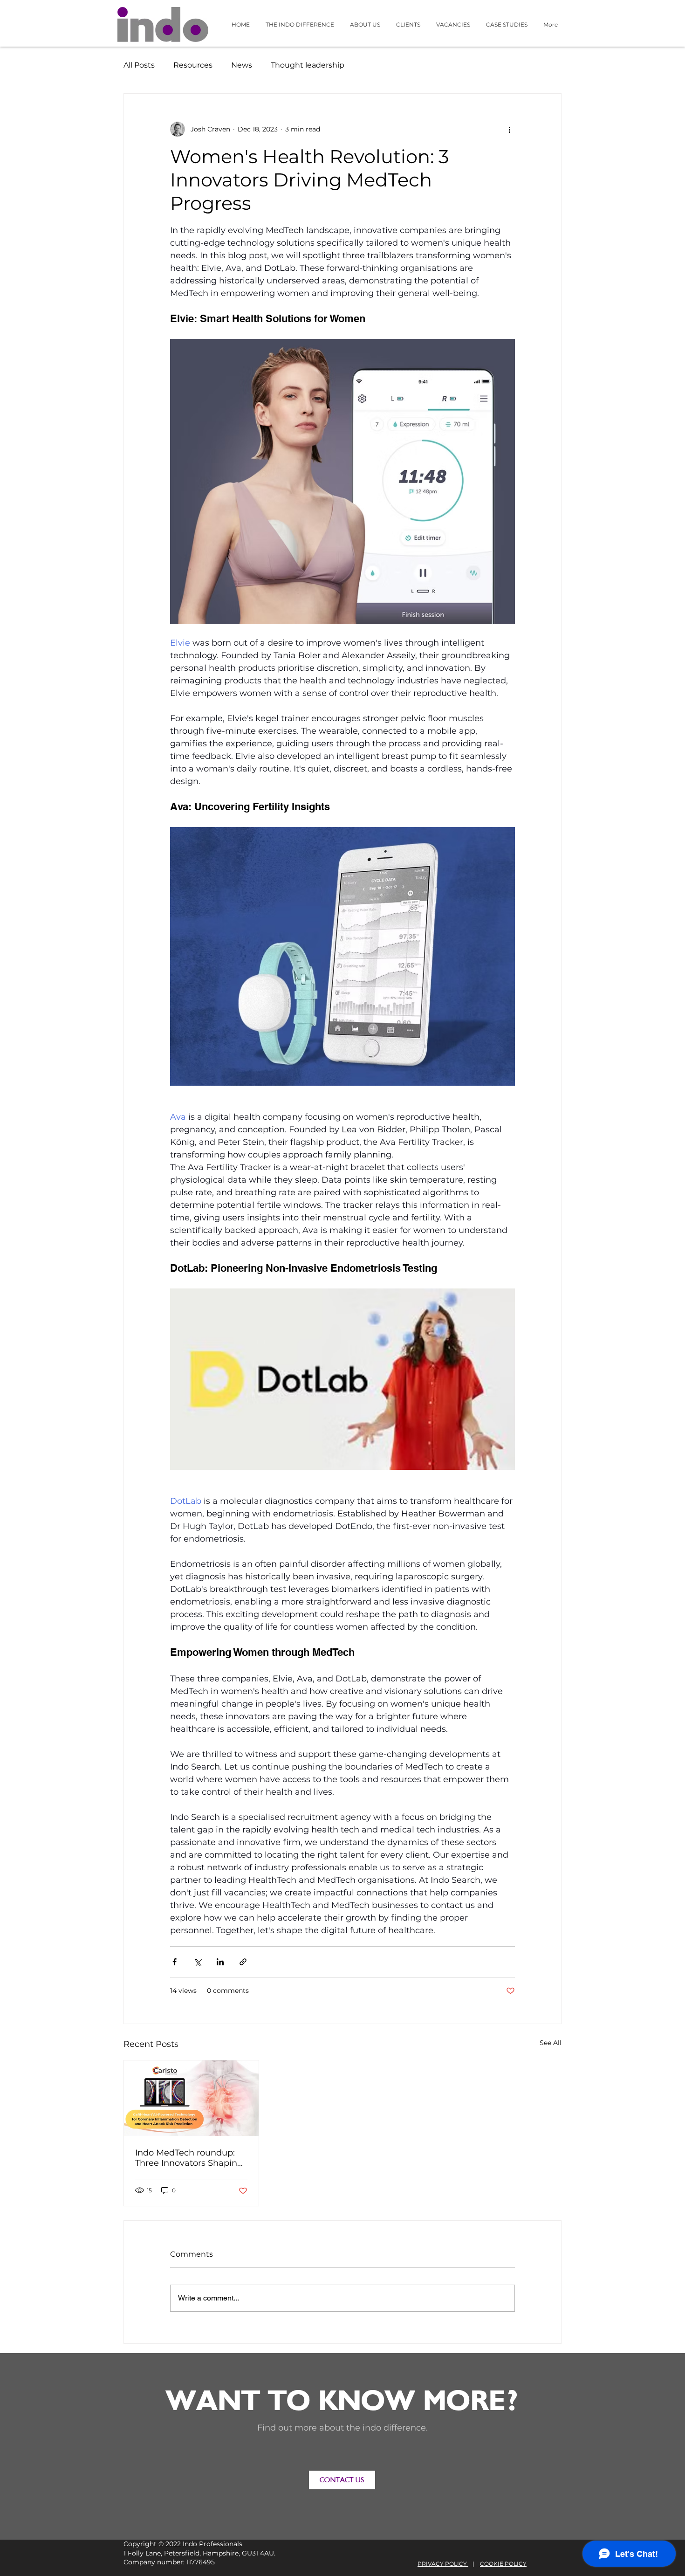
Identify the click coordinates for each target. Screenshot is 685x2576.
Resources (193, 65)
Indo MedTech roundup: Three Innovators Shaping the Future (189, 2158)
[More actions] (509, 129)
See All (551, 2043)
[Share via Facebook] (175, 1962)
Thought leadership (308, 65)
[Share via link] (243, 1962)
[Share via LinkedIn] (220, 1962)
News (242, 65)
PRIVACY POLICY (443, 2564)
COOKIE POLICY (503, 2564)
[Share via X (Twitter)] (197, 1962)
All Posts (139, 65)
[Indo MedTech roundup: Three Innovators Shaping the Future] (191, 2098)
